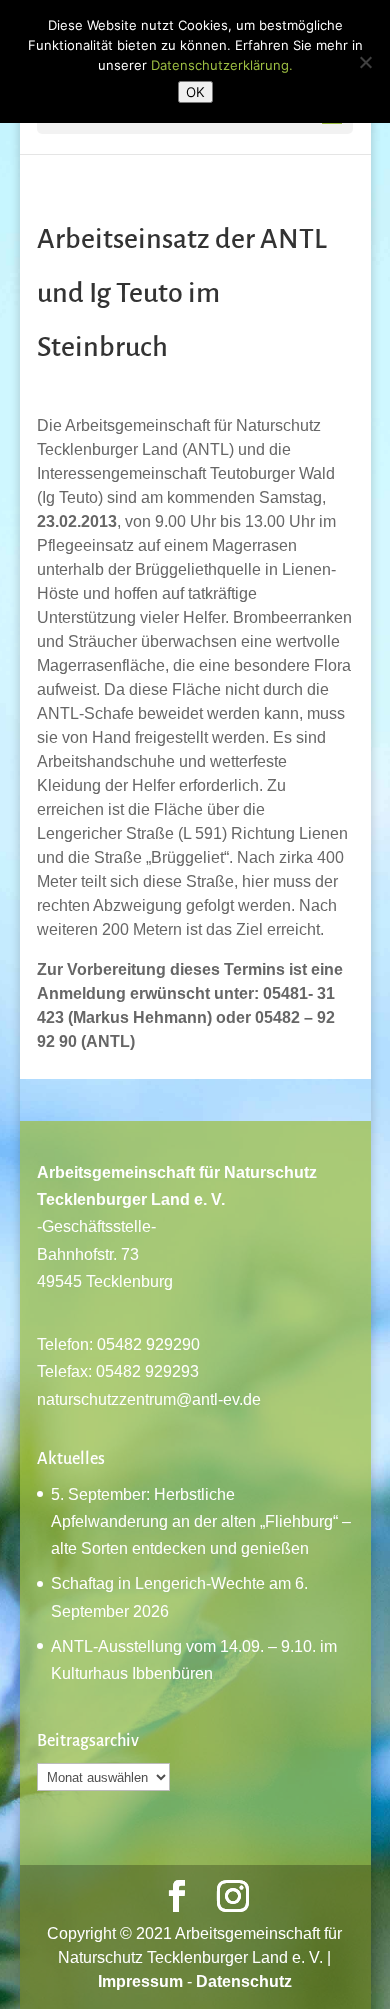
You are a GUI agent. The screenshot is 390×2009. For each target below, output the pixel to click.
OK (195, 92)
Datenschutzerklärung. (222, 65)
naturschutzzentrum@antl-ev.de (149, 1399)
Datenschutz (244, 1981)
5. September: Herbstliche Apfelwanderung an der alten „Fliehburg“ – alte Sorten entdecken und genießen (201, 1521)
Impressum (140, 1981)
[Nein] (365, 62)
